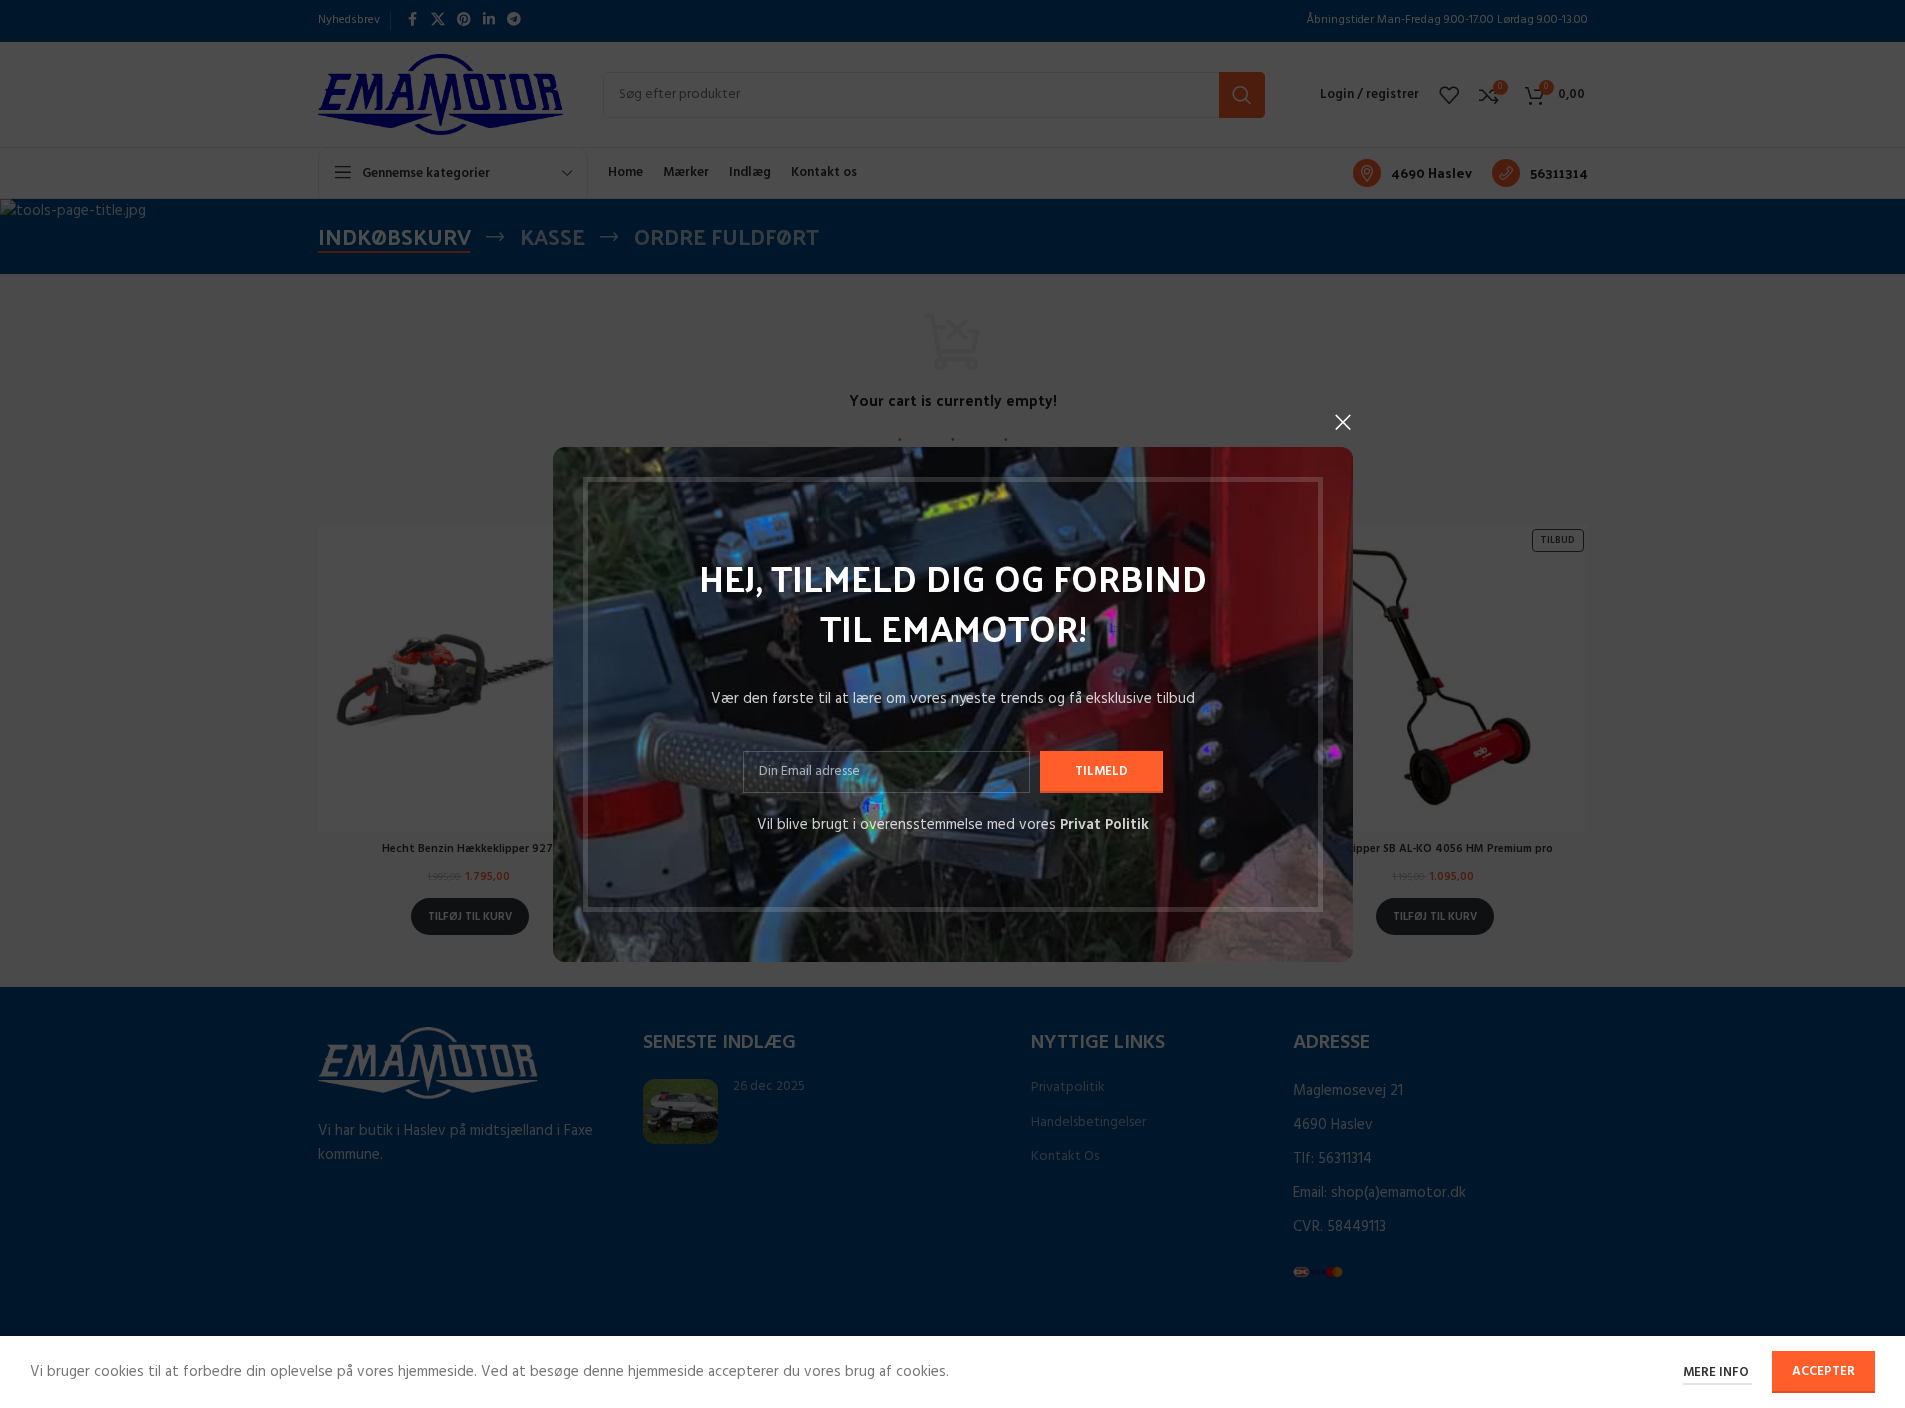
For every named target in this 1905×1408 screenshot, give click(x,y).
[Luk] (1343, 422)
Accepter (1823, 1371)
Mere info (1717, 1372)
